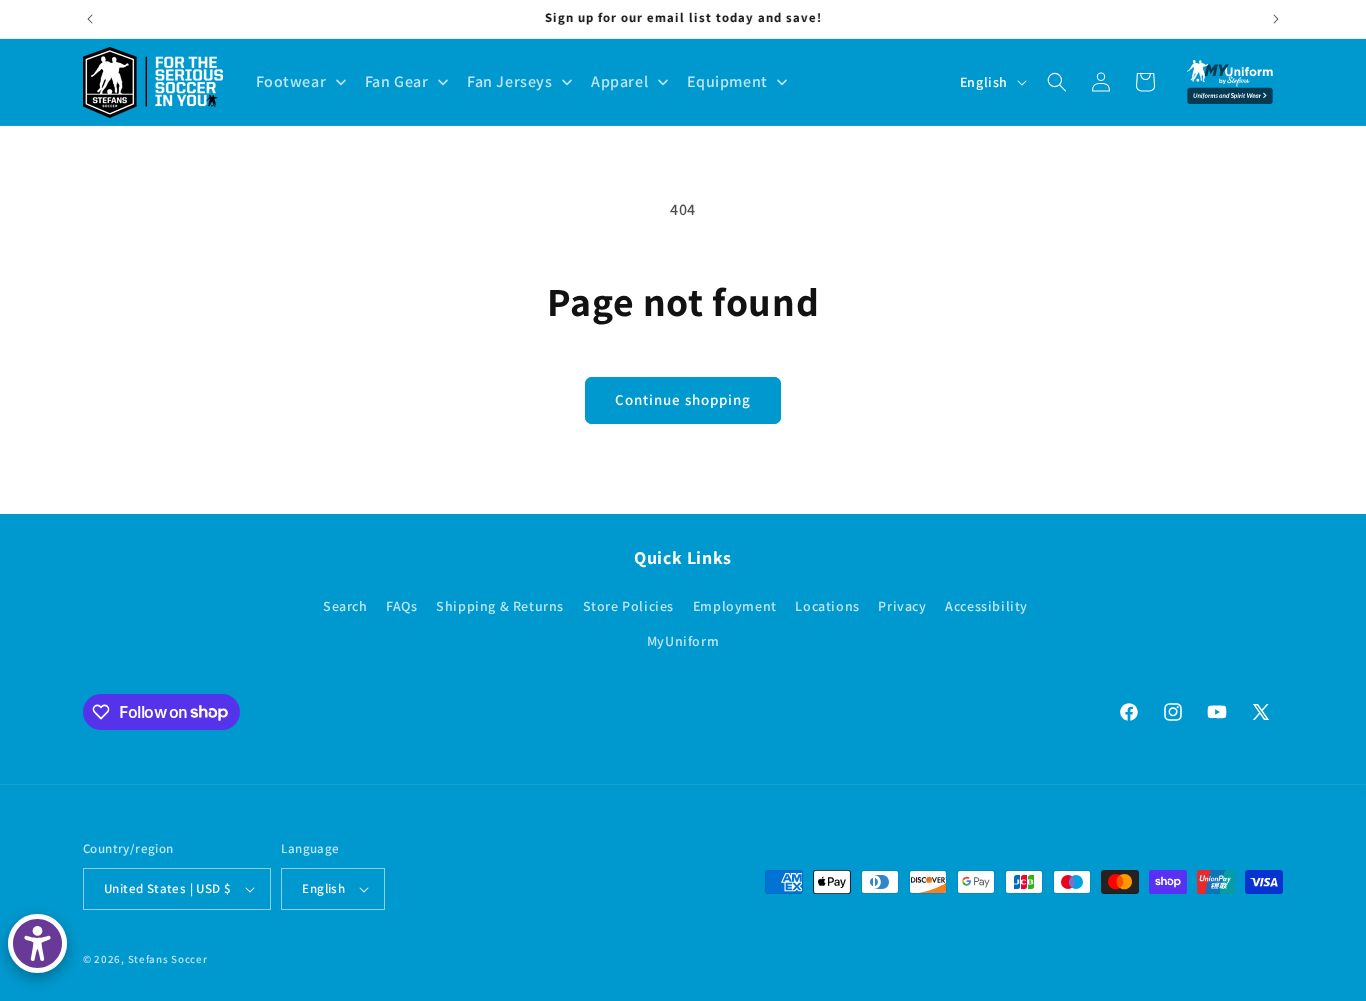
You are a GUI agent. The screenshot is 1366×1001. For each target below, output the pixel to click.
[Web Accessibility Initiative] (37, 943)
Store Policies (628, 606)
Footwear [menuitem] (291, 81)
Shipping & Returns (500, 606)
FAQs (401, 606)
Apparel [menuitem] (619, 81)
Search (345, 606)
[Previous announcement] (90, 19)
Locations (827, 606)
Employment (735, 606)
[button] (1057, 82)
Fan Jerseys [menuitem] (510, 81)
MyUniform (683, 641)
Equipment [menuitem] (727, 81)
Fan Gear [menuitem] (397, 81)
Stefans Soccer (168, 959)
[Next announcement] (1276, 19)
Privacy (902, 606)
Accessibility (986, 606)
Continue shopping (683, 399)
